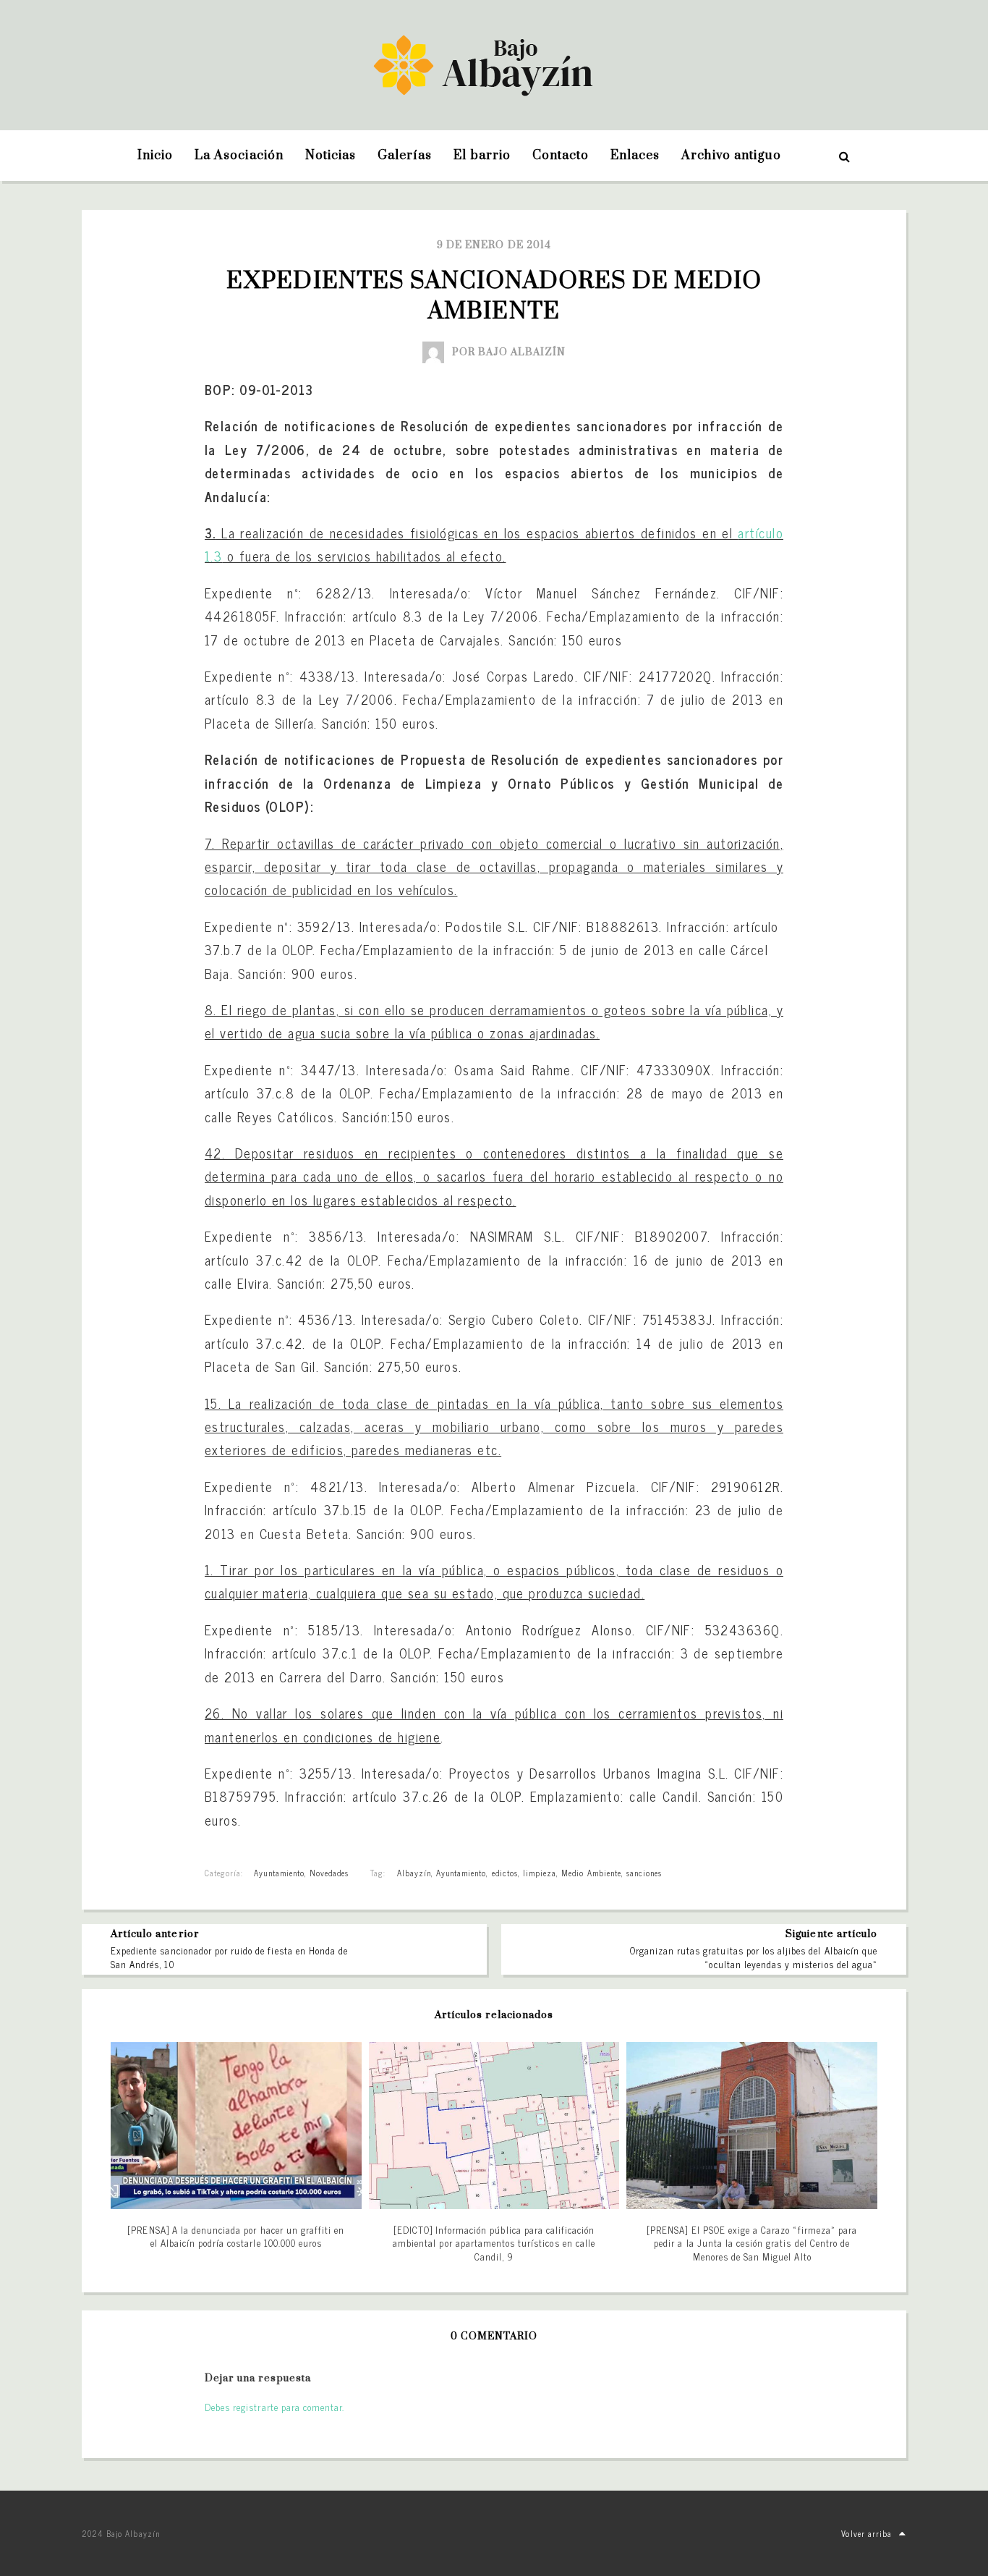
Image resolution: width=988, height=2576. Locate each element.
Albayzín (414, 1873)
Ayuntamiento (279, 1873)
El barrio (482, 156)
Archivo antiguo (731, 156)
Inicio (155, 156)
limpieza (540, 1873)
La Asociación (239, 156)
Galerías (405, 156)
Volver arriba (866, 2533)
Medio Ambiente (591, 1873)
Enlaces (635, 156)
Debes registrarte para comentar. (274, 2407)
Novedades (329, 1873)
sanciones (644, 1873)
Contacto (561, 156)
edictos (505, 1873)
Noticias (331, 156)
